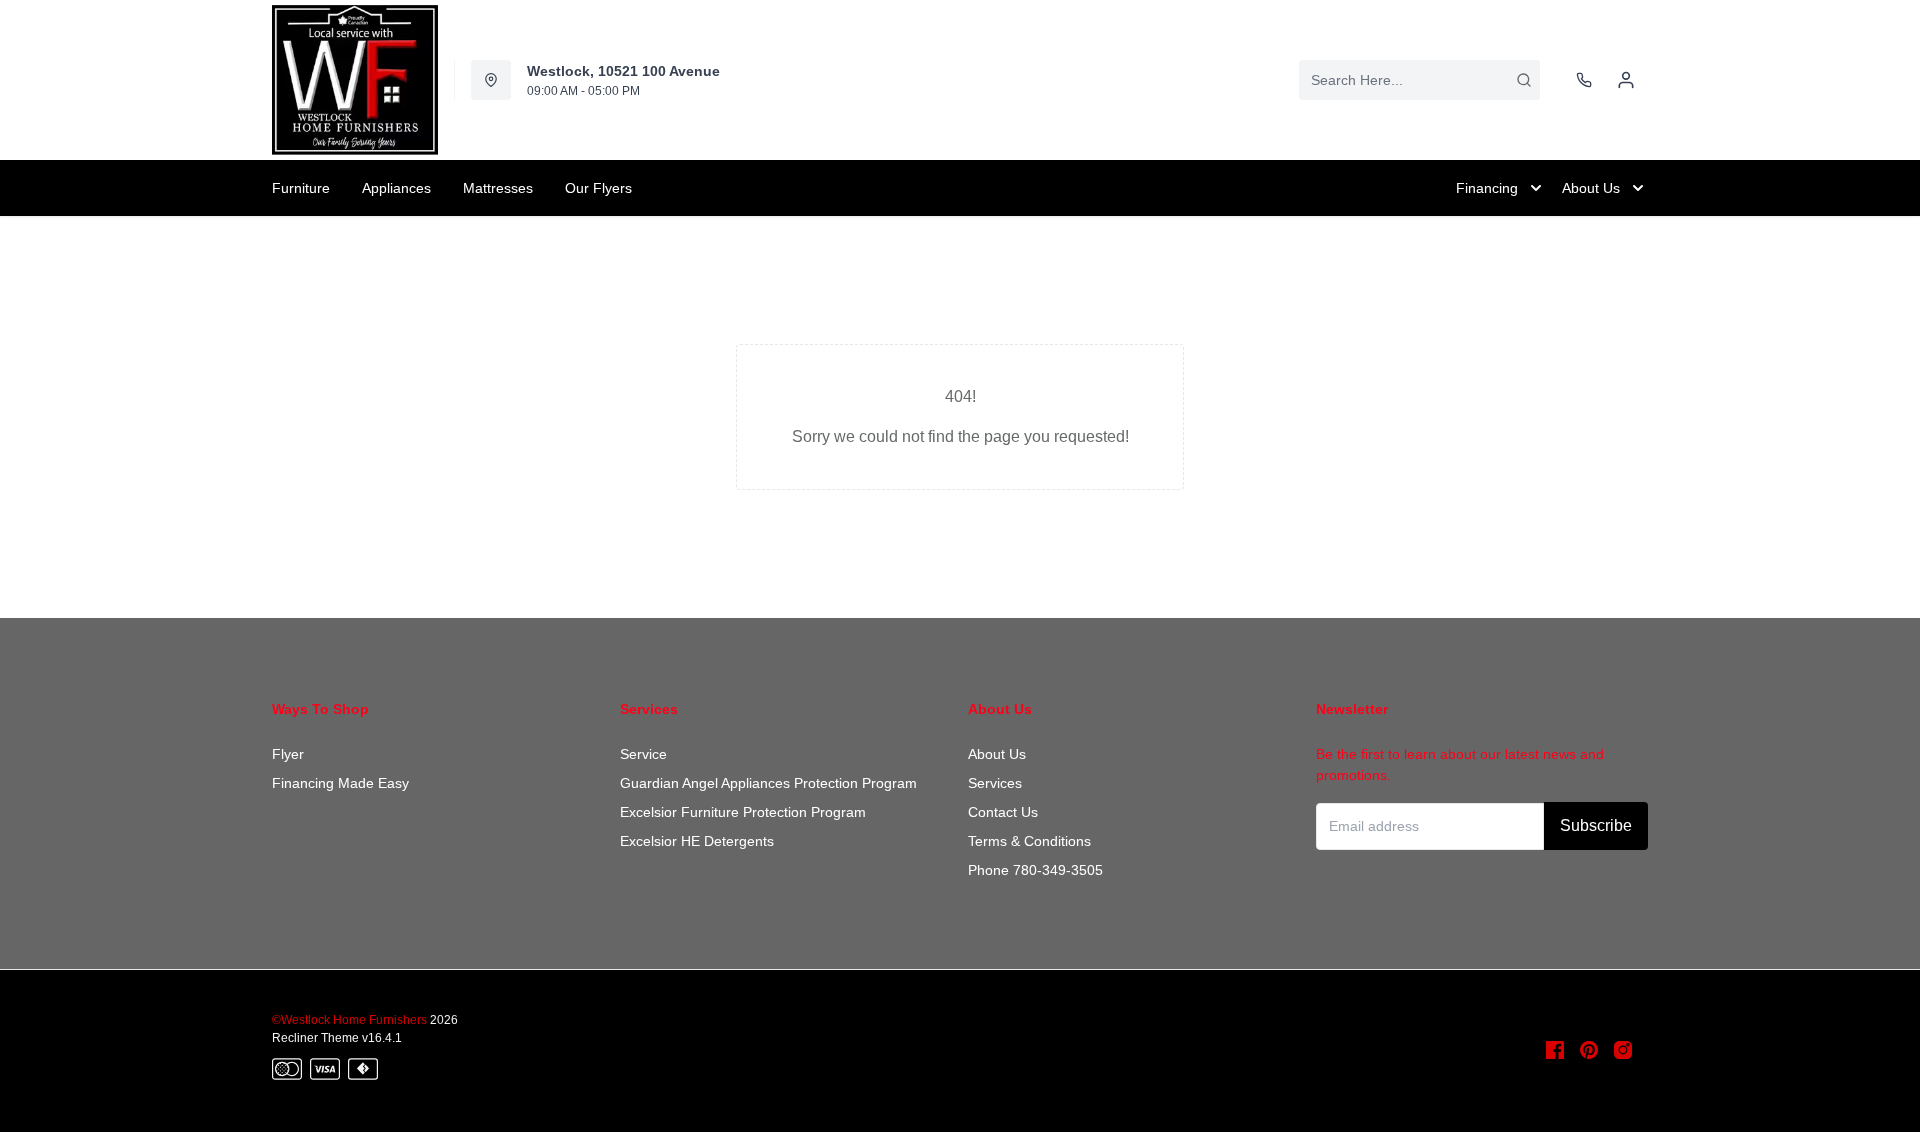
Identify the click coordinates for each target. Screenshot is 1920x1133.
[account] (1626, 80)
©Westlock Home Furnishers (349, 1020)
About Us (997, 754)
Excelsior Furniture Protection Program (743, 812)
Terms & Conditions (1029, 841)
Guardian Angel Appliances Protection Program (768, 783)
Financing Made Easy (340, 783)
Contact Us (1003, 812)
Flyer (288, 754)
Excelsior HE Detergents (697, 841)
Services (995, 783)
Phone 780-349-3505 (1035, 870)
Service (643, 754)
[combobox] (1419, 80)
